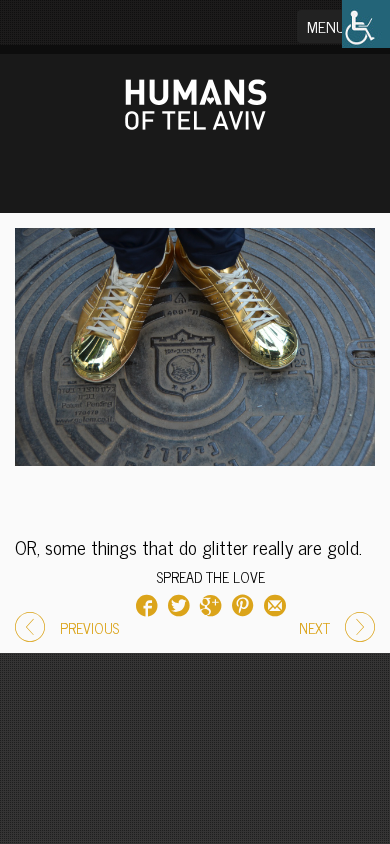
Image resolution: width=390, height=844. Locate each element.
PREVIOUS (89, 628)
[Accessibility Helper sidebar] (366, 24)
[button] (338, 26)
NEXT (314, 628)
